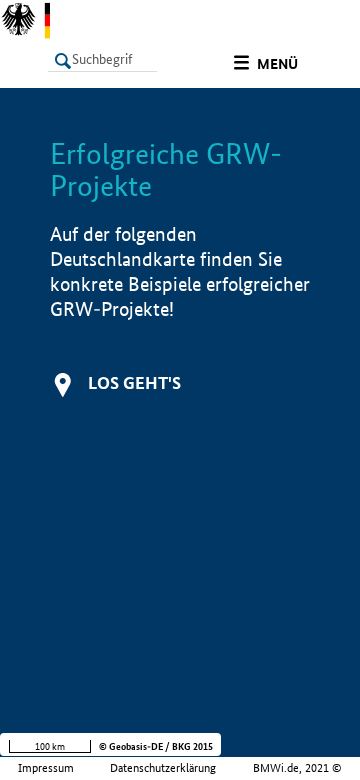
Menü (277, 64)
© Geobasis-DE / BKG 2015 (156, 746)
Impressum (46, 768)
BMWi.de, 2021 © (297, 768)
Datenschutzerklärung (163, 768)
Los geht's (134, 382)
